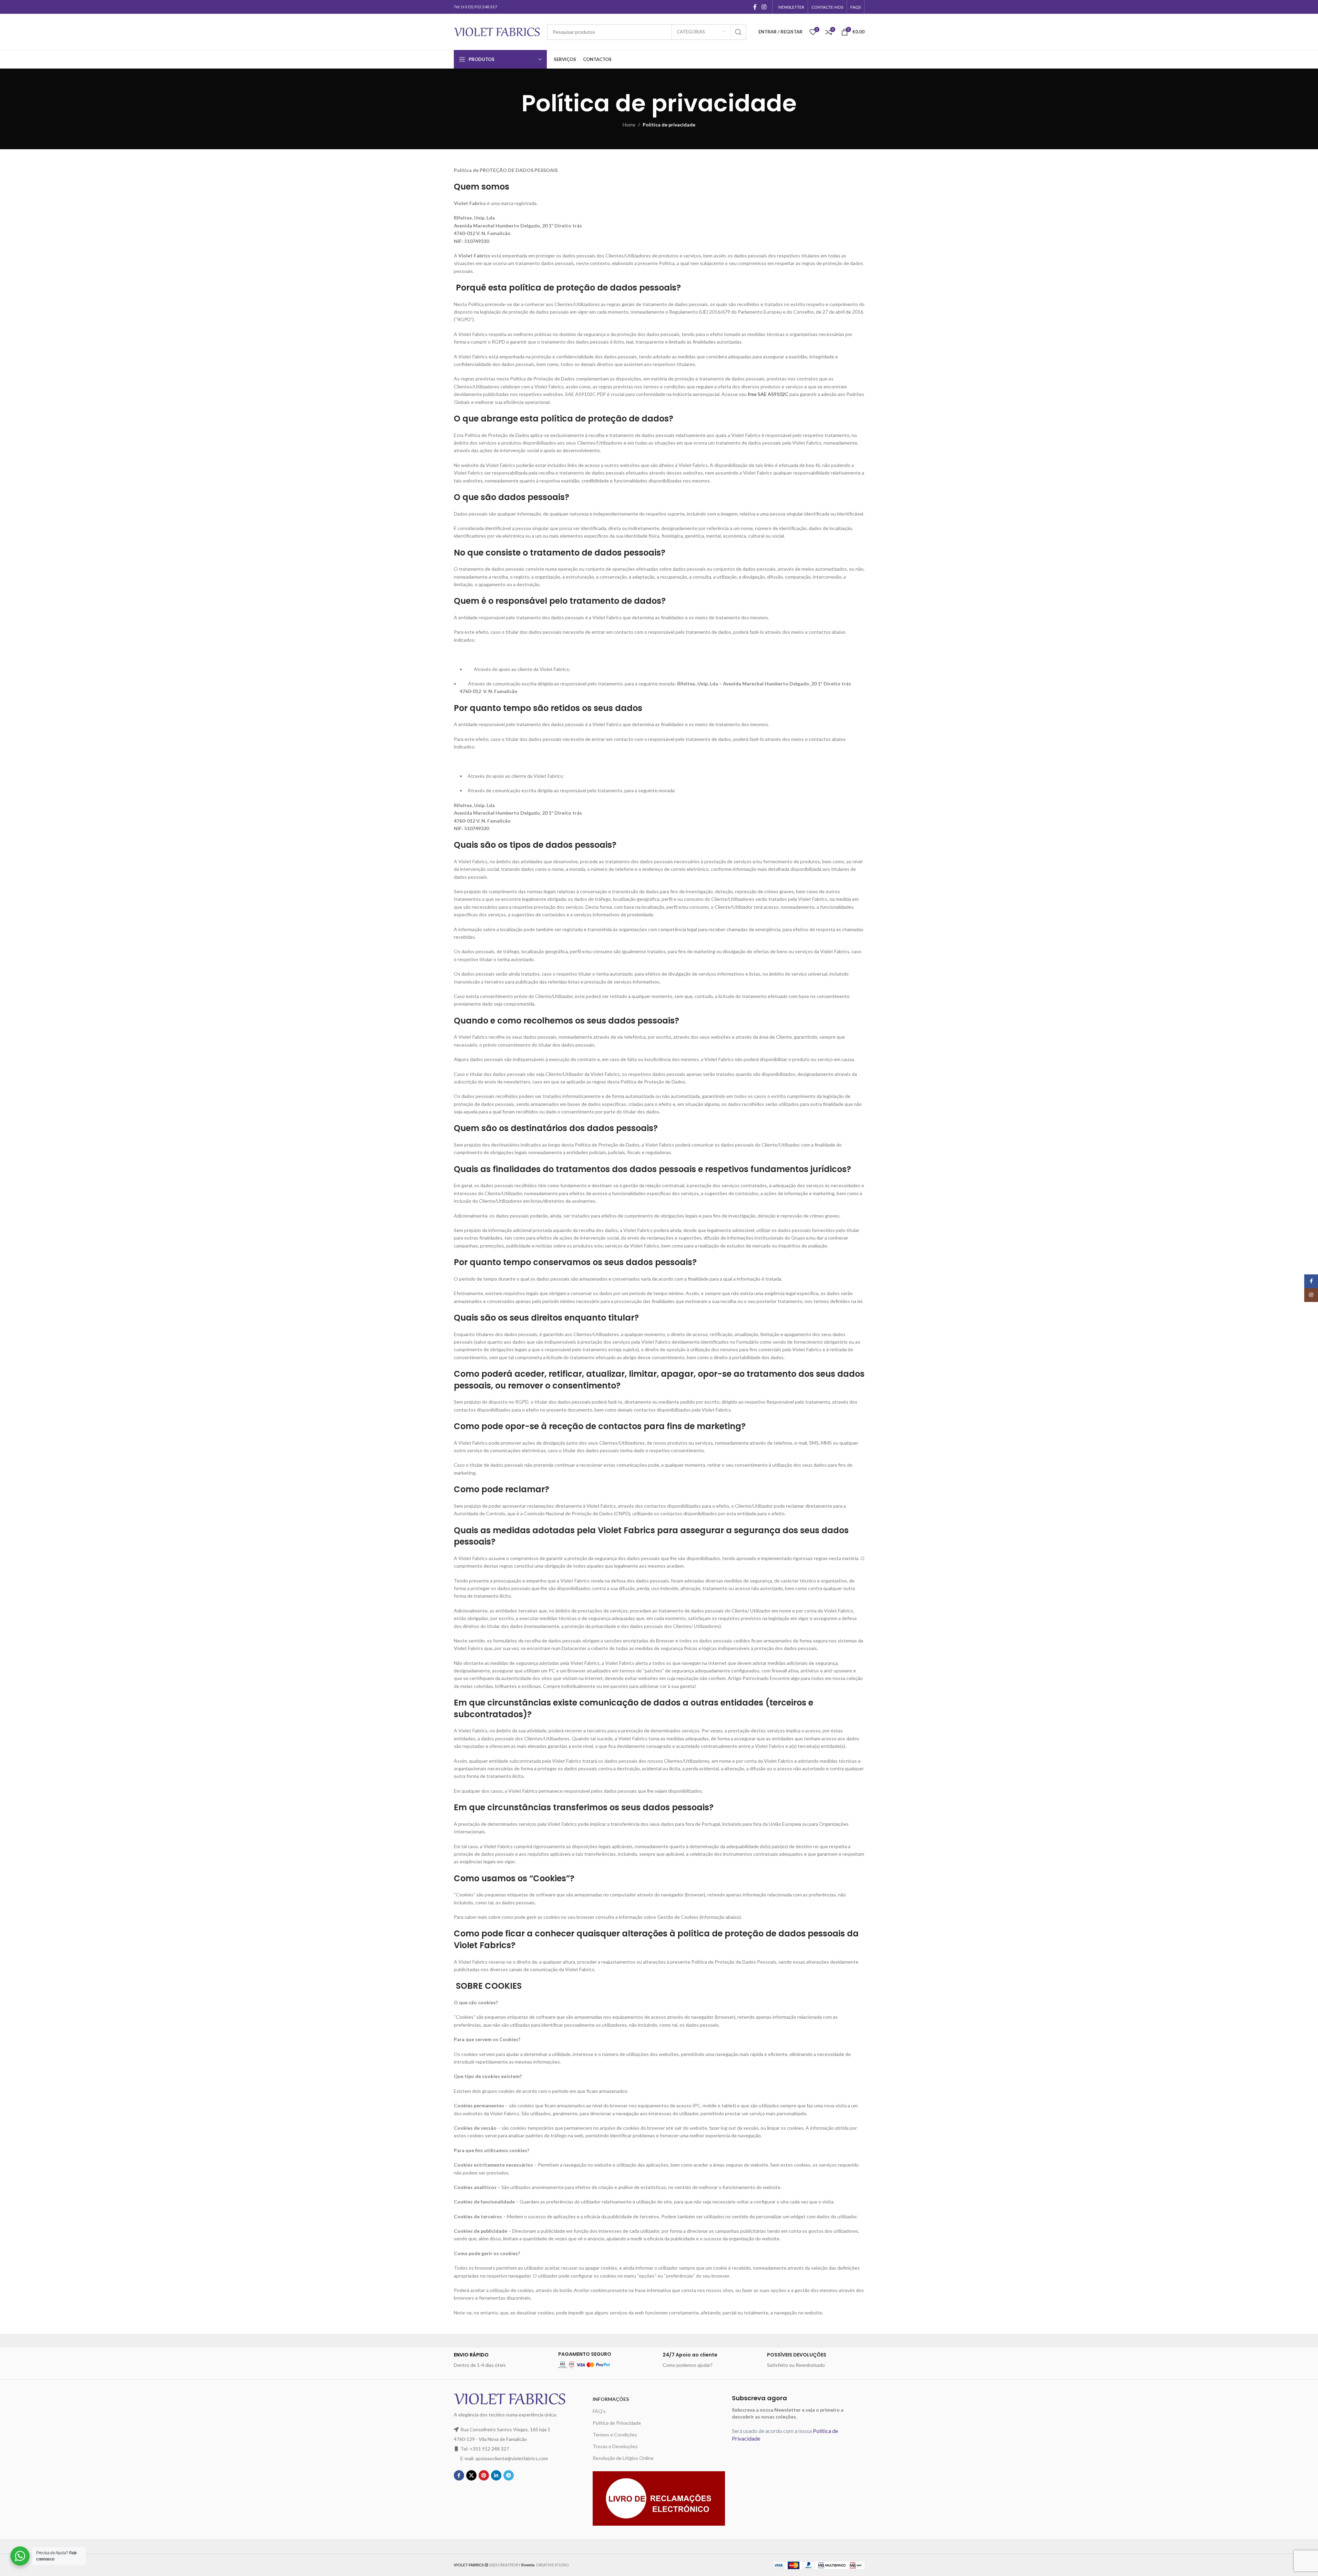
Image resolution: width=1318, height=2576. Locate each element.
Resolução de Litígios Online (623, 2458)
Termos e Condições (615, 2435)
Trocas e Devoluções (615, 2446)
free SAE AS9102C (768, 394)
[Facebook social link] (755, 7)
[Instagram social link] (764, 7)
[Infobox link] (503, 2360)
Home (629, 125)
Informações (611, 2399)
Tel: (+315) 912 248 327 (476, 7)
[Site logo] (497, 31)
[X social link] (471, 2475)
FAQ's (599, 2411)
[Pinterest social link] (484, 2475)
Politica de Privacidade (617, 2423)
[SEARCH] (738, 32)
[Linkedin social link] (496, 2475)
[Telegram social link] (509, 2475)
